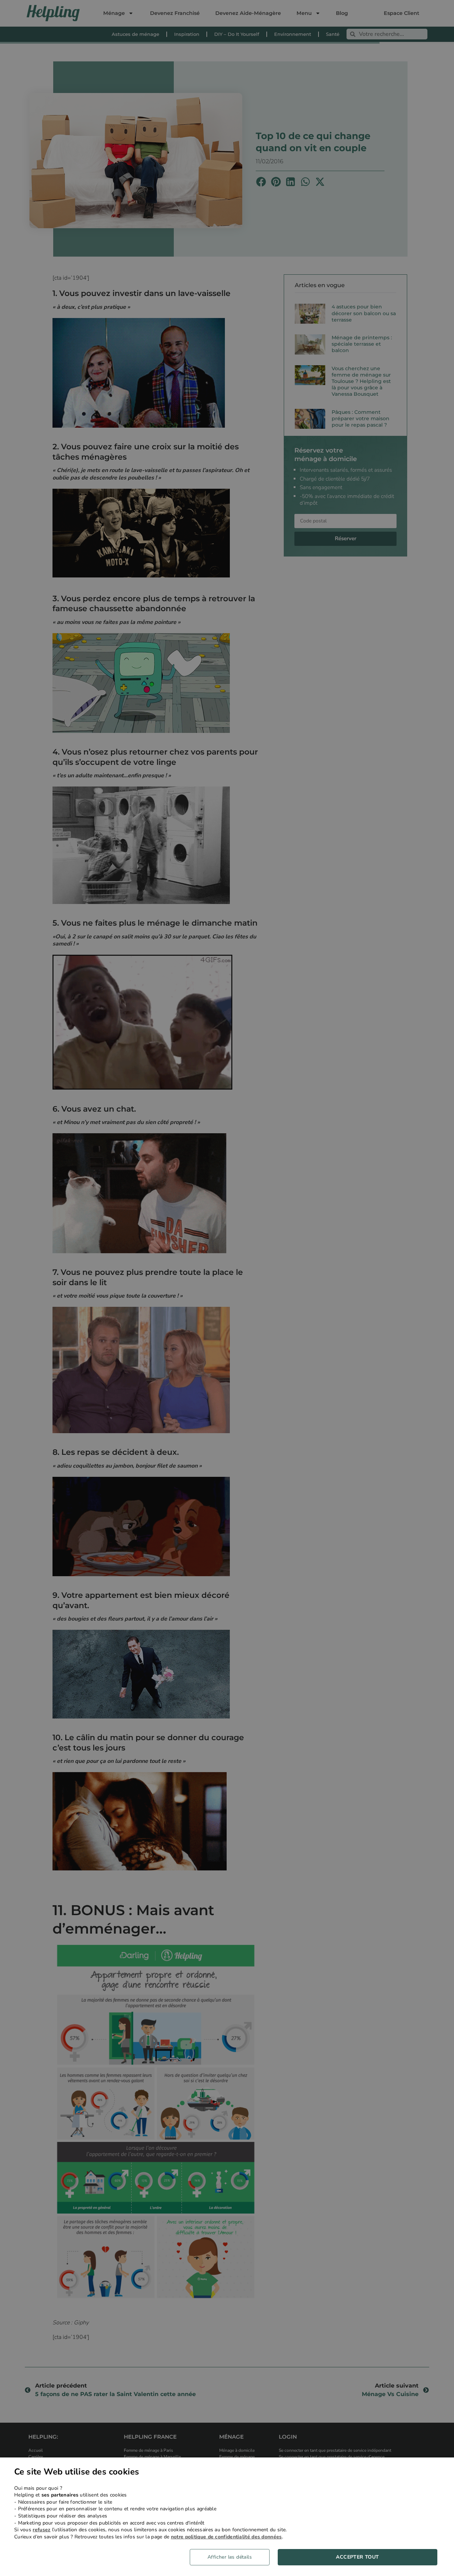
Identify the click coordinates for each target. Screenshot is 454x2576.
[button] (232, 2557)
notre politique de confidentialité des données (226, 2537)
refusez (41, 2530)
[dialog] (227, 2517)
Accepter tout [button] (357, 2557)
